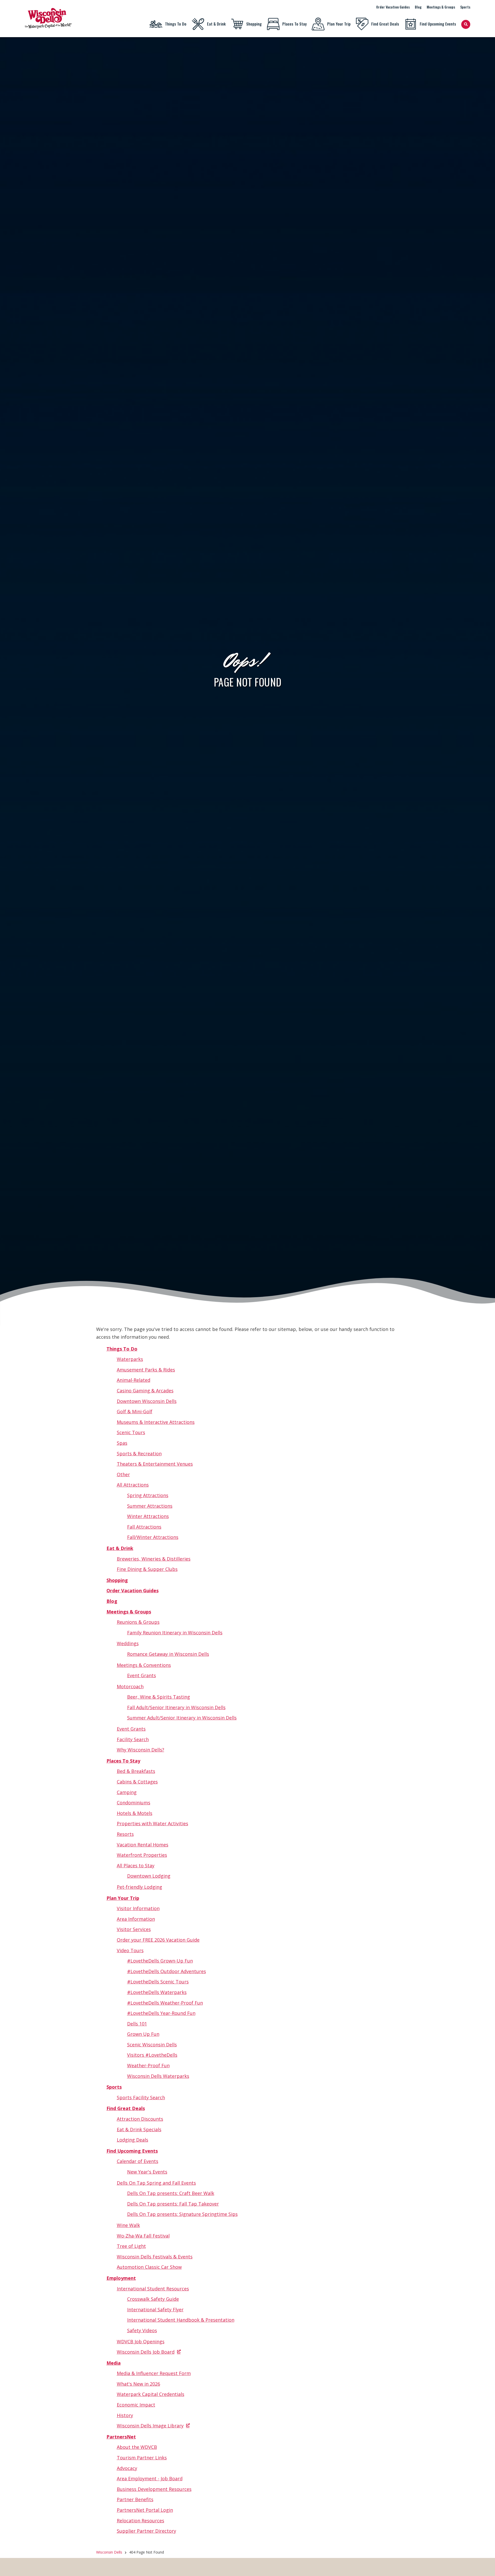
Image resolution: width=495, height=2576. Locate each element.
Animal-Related (134, 1380)
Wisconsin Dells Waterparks (158, 2076)
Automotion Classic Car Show (149, 2267)
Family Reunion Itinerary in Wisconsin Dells (175, 1633)
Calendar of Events (138, 2161)
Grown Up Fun (143, 2034)
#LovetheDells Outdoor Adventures (167, 1971)
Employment (121, 2278)
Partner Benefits (135, 2499)
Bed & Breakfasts (136, 1771)
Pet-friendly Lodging (139, 1887)
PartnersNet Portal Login (145, 2510)
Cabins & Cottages (137, 1782)
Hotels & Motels (135, 1813)
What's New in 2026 (138, 2384)
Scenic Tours (131, 1432)
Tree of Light (131, 2246)
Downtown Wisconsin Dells (147, 1401)
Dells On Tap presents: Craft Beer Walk (171, 2193)
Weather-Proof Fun (148, 2065)
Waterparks (130, 1359)
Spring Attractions (148, 1495)
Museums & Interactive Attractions (156, 1422)
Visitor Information (138, 1908)
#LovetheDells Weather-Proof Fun (165, 2003)
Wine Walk (128, 2225)
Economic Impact (136, 2405)
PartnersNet (121, 2437)
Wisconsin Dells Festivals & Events (155, 2257)
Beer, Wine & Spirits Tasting (159, 1697)
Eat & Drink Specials (139, 2129)
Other (123, 1474)
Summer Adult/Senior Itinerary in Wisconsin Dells (182, 1718)
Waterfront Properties (142, 1855)
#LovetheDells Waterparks (157, 1992)
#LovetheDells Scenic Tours (158, 1982)
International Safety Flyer (155, 2309)
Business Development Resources (154, 2489)
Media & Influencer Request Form (154, 2373)
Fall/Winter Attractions (153, 1537)
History (125, 2415)
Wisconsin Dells (109, 2552)
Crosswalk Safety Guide (153, 2299)
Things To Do (176, 24)
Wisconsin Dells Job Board (146, 2352)
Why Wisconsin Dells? (141, 1750)
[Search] (466, 24)
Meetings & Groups (441, 7)
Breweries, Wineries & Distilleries (154, 1559)
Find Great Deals (385, 24)
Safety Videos (142, 2330)
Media (114, 2363)
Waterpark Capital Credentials (151, 2394)
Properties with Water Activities (152, 1823)
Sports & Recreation (139, 1453)
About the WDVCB (137, 2447)
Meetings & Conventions (144, 1665)
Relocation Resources (141, 2521)
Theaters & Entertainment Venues (155, 1464)
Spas (122, 1443)
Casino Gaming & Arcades (145, 1391)
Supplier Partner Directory (146, 2531)
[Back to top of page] (484, 2564)
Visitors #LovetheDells (152, 2055)
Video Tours (130, 1950)
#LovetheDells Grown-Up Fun (160, 1961)
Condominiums (134, 1803)
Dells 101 (137, 2024)
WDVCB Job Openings (141, 2341)
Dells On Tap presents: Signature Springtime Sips (182, 2214)
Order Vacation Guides (393, 7)
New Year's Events (147, 2172)
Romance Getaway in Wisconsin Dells (168, 1654)
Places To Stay (294, 24)
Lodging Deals (133, 2140)
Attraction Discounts (140, 2119)
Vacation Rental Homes (143, 1845)
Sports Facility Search (141, 2097)
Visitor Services (134, 1929)
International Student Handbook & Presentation (181, 2320)
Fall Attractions (144, 1527)
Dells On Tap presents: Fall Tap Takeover (173, 2204)
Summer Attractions (150, 1506)
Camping (127, 1792)
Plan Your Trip (339, 24)
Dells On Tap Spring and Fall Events (156, 2183)
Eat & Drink (216, 24)
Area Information (136, 1919)
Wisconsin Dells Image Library (150, 2426)
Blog (418, 7)
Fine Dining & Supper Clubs (147, 1569)
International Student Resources (153, 2289)
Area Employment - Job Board (150, 2478)
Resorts (125, 1834)
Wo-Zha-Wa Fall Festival (143, 2236)
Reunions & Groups (138, 1622)
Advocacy (127, 2468)
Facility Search (133, 1739)
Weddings (128, 1643)
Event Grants (142, 1675)
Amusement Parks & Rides (146, 1370)
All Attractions (133, 1485)
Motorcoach (130, 1686)
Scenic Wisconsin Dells (152, 2045)
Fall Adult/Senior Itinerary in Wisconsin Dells (176, 1707)
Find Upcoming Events (438, 24)
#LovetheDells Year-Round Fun (161, 2013)
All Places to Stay (136, 1866)
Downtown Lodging (149, 1876)
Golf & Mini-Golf (135, 1411)
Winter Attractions (148, 1516)
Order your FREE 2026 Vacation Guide (158, 1940)
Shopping (254, 24)
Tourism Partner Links (142, 2458)
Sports (465, 7)
